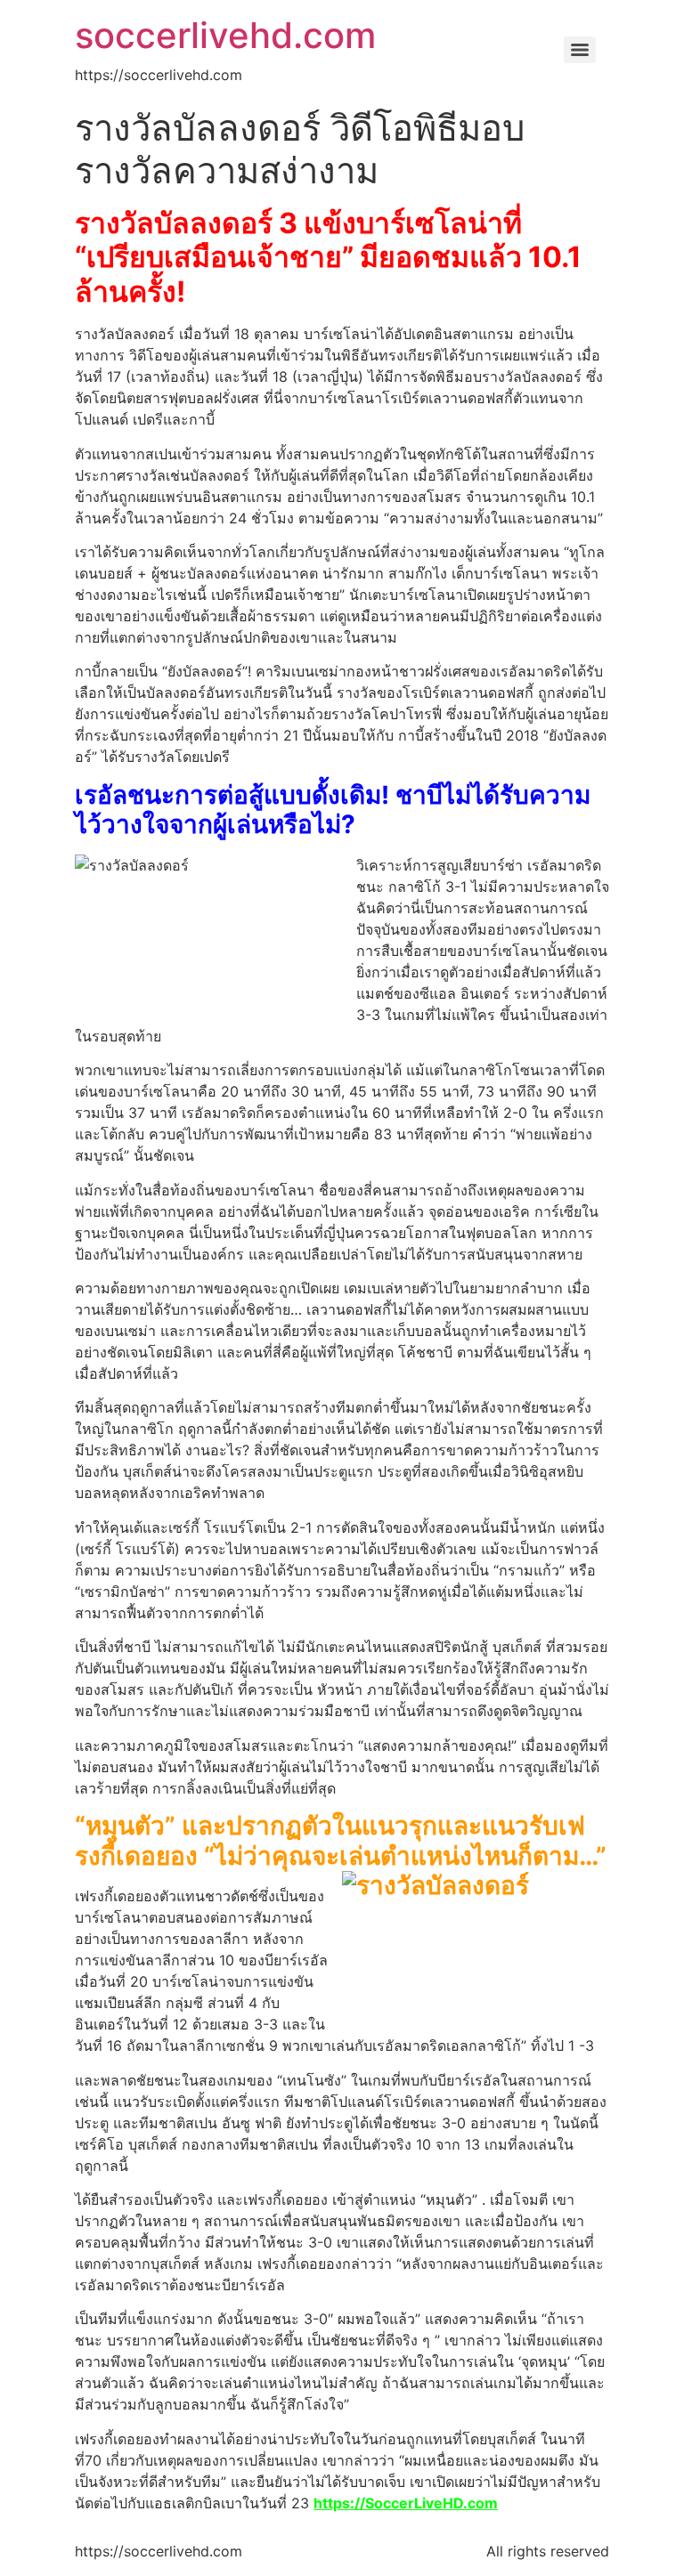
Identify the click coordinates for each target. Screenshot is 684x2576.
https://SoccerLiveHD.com (406, 2503)
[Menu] (580, 50)
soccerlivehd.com (225, 35)
